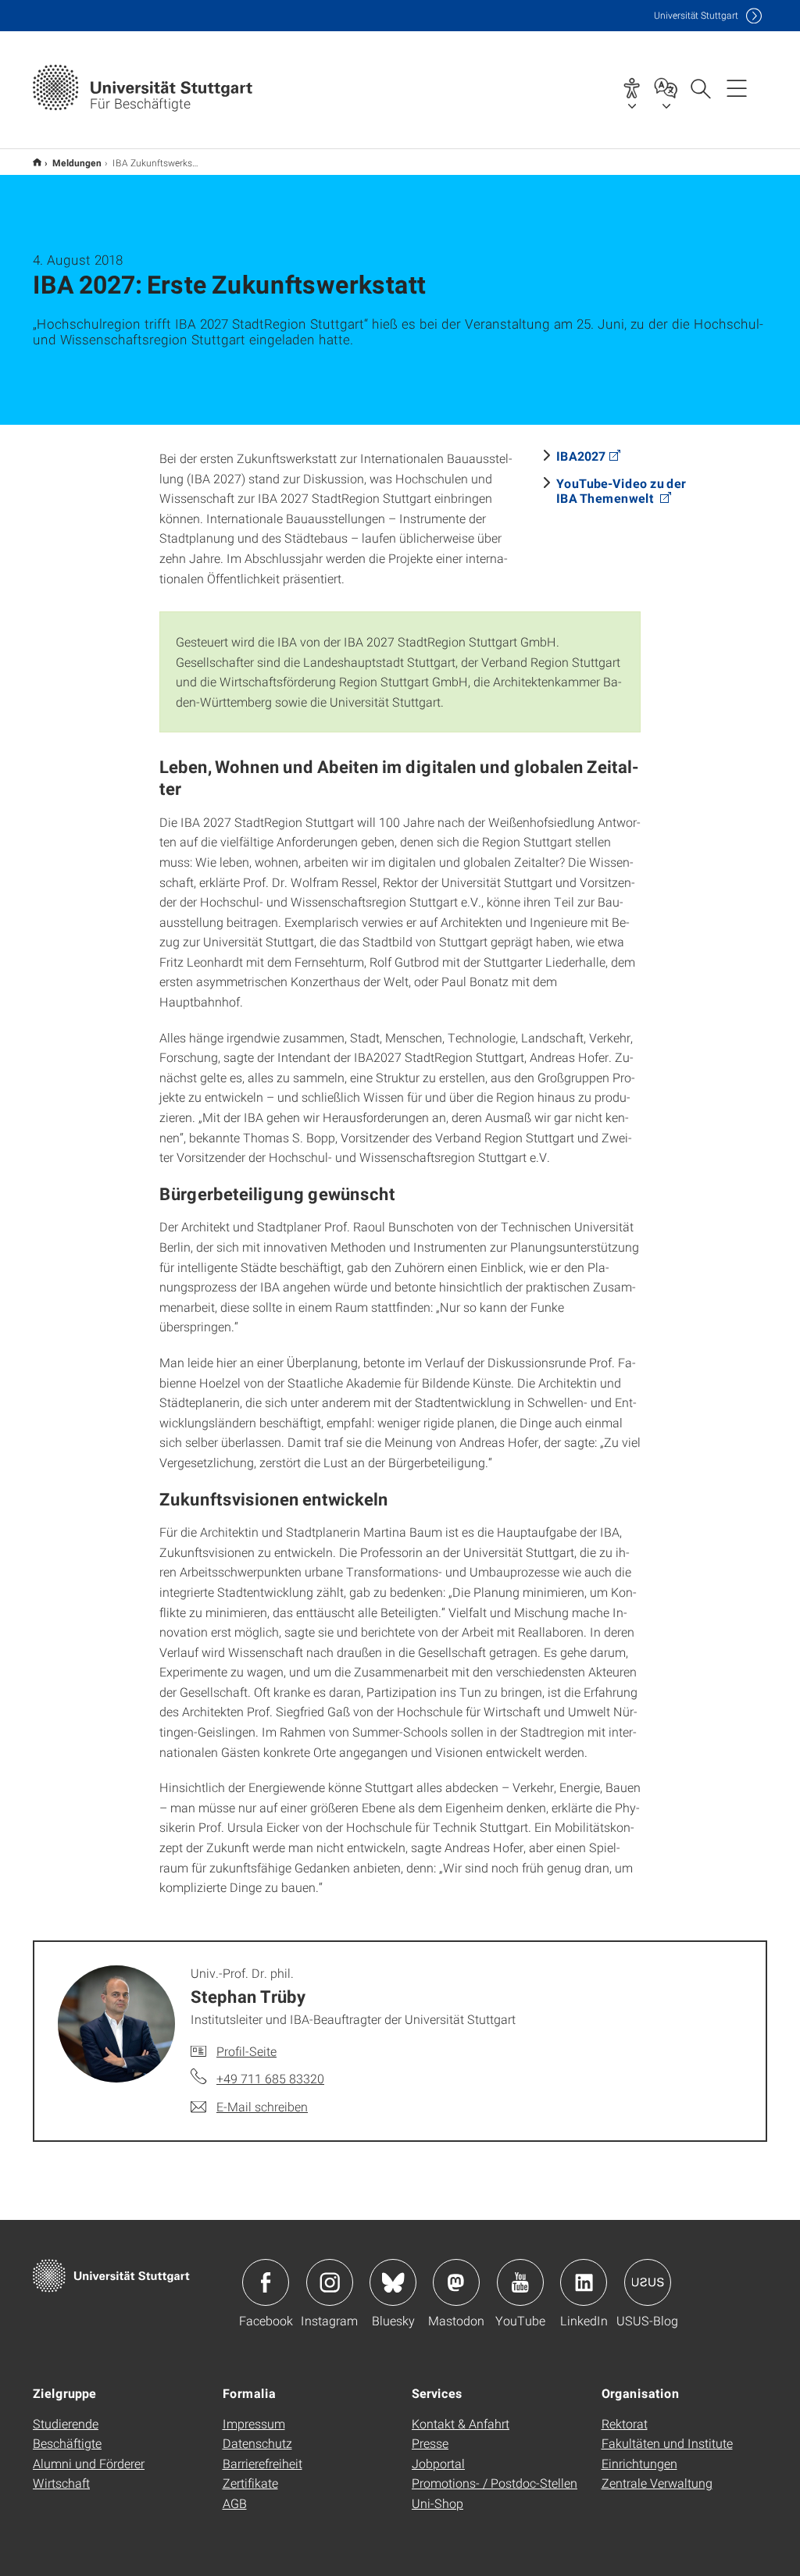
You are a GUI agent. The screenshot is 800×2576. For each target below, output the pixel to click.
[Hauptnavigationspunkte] (737, 87)
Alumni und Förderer (89, 2463)
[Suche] (700, 87)
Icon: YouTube (520, 2282)
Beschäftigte (67, 2443)
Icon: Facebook (266, 2282)
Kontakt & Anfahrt (461, 2423)
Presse (430, 2443)
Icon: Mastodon (456, 2282)
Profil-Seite (246, 2051)
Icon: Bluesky (393, 2282)
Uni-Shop (437, 2503)
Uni (696, 15)
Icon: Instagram (330, 2282)
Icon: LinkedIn (584, 2282)
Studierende (66, 2423)
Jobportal (438, 2463)
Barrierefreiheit (262, 2463)
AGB (235, 2503)
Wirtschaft (61, 2483)
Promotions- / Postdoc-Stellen (495, 2483)
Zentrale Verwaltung (657, 2483)
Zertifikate (250, 2483)
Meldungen (77, 162)
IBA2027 (581, 456)
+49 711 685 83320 (270, 2078)
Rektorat (625, 2423)
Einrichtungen (639, 2463)
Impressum (254, 2423)
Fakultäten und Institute (667, 2443)
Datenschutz (257, 2443)
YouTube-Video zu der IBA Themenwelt (621, 490)
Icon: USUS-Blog (648, 2282)
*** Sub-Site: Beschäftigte (37, 162)
